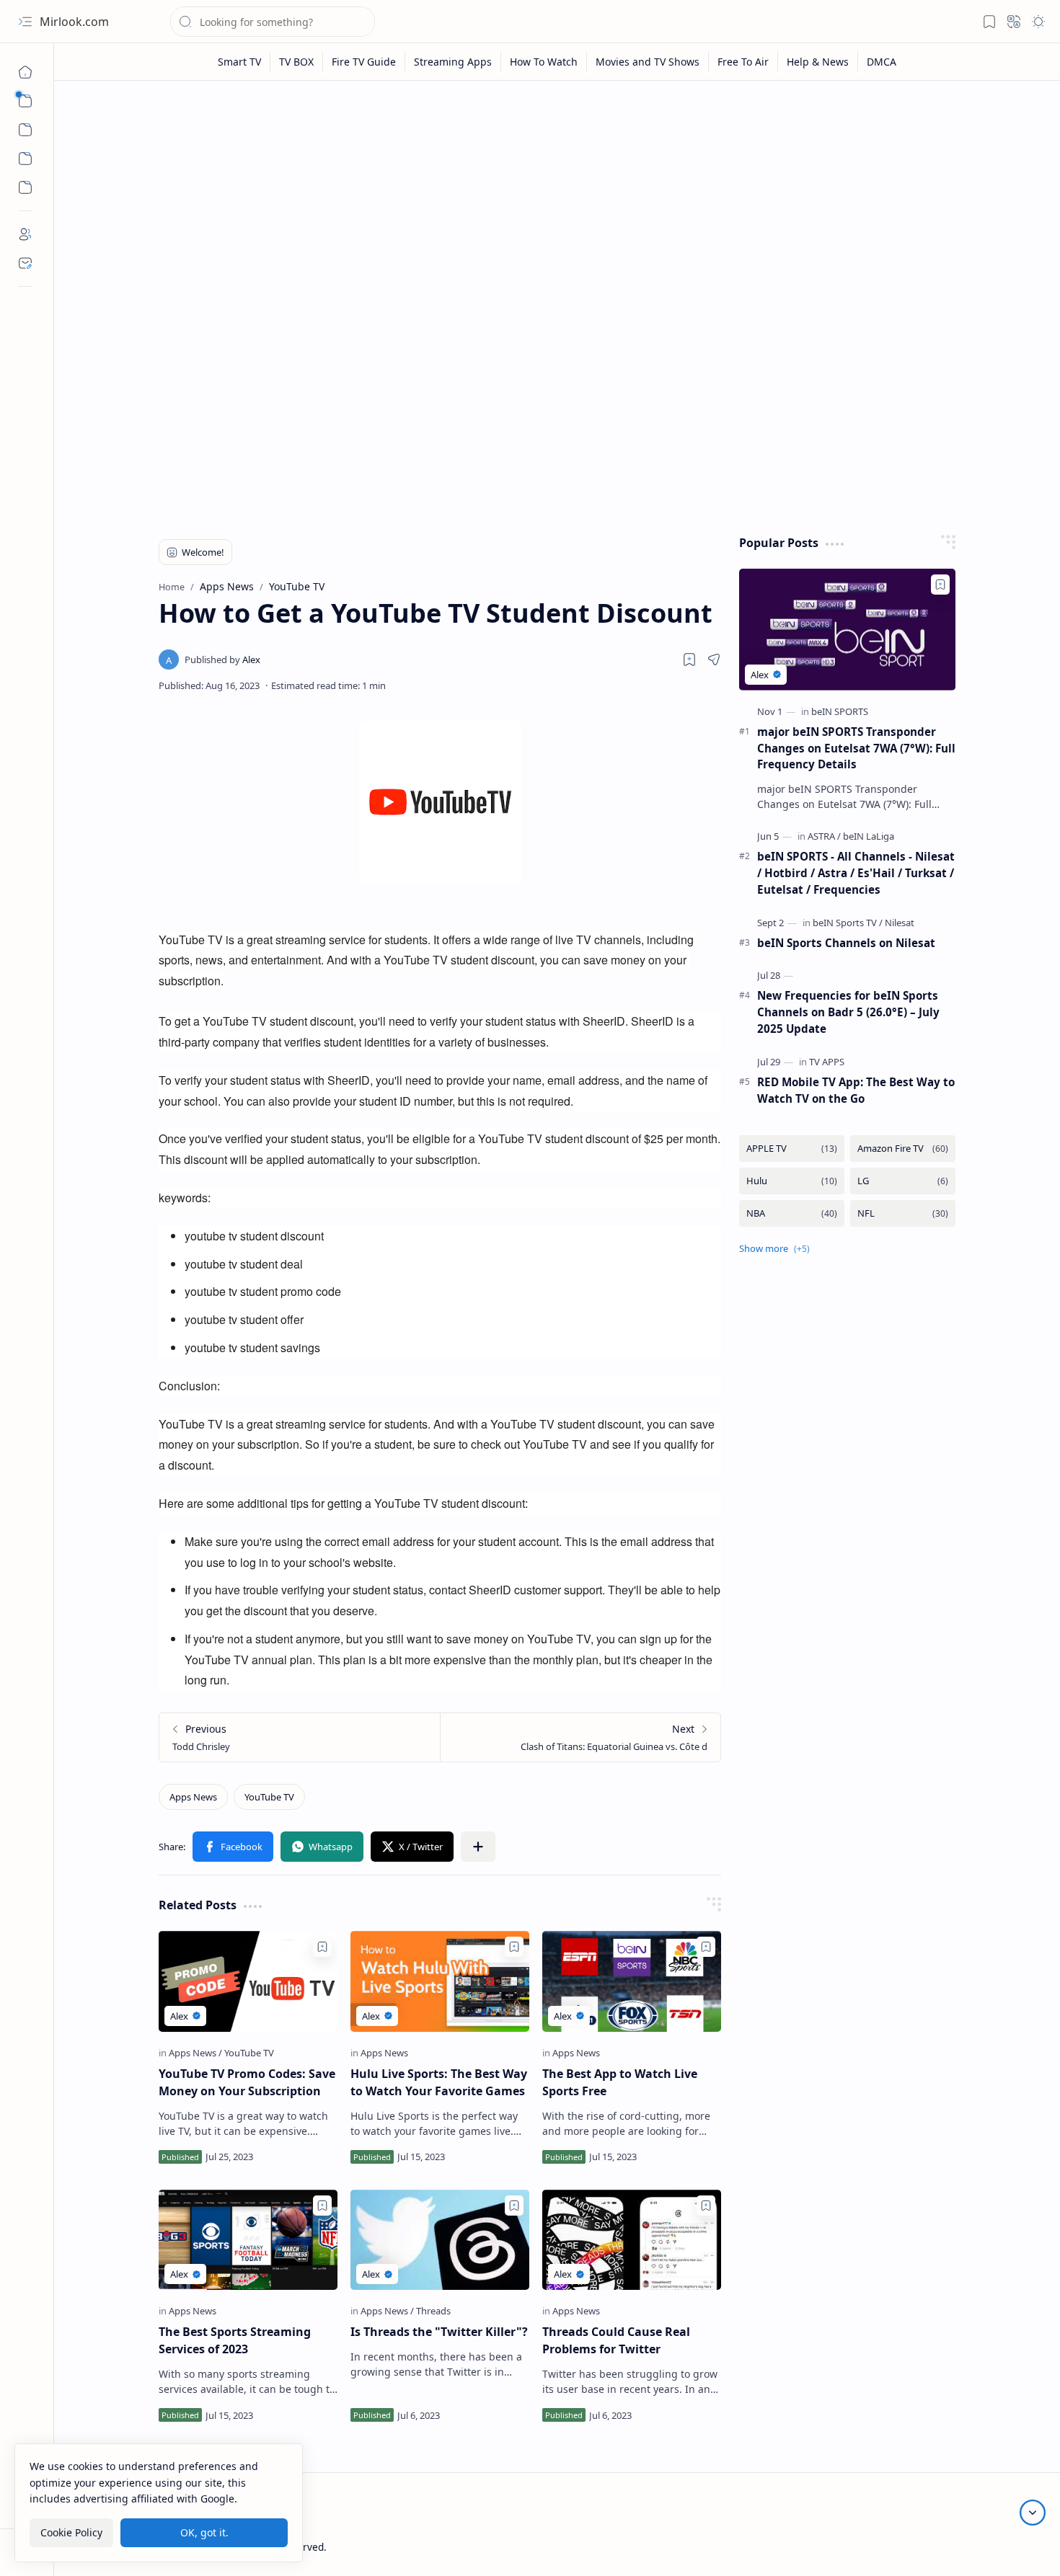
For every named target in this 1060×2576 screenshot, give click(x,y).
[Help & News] (818, 62)
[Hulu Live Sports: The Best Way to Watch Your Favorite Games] (440, 1981)
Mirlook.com (74, 22)
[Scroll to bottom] (1033, 2513)
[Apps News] (193, 1797)
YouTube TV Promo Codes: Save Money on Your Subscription (247, 2082)
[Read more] (314, 2157)
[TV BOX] (297, 62)
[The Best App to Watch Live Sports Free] (632, 1981)
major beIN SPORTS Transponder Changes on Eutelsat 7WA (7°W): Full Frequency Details (856, 748)
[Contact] (25, 263)
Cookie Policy (71, 2532)
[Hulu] (792, 1181)
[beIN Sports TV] (848, 923)
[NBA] (792, 1213)
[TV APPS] (827, 1062)
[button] (25, 22)
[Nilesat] (900, 923)
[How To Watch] (544, 62)
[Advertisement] (557, 203)
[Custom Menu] (25, 159)
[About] (25, 234)
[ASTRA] (824, 836)
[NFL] (903, 1213)
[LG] (903, 1181)
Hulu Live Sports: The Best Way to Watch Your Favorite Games (439, 2082)
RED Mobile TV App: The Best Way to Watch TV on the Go (856, 1090)
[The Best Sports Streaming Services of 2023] (248, 2240)
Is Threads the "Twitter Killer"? (439, 2332)
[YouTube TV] (269, 1797)
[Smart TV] (240, 62)
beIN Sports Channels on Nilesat (846, 943)
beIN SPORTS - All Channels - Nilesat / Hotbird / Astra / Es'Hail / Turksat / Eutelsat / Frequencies (856, 873)
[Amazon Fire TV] (903, 1149)
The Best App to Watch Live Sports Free (620, 2082)
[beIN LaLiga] (869, 836)
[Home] (25, 72)
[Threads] (433, 2311)
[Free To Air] (743, 62)
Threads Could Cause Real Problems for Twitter (616, 2340)
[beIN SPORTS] (840, 711)
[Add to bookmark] (322, 1947)
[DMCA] (882, 62)
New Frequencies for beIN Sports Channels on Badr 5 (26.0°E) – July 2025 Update (848, 1012)
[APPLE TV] (792, 1149)
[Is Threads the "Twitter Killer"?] (440, 2240)
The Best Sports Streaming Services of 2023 (235, 2340)
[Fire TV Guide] (364, 62)
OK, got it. (204, 2532)
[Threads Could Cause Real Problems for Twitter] (632, 2240)
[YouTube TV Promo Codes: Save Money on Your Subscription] (248, 1981)
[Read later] (689, 659)
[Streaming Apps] (453, 62)
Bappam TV (974, 2547)
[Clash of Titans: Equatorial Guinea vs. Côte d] (580, 1737)
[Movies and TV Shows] (648, 62)
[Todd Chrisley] (300, 1737)
